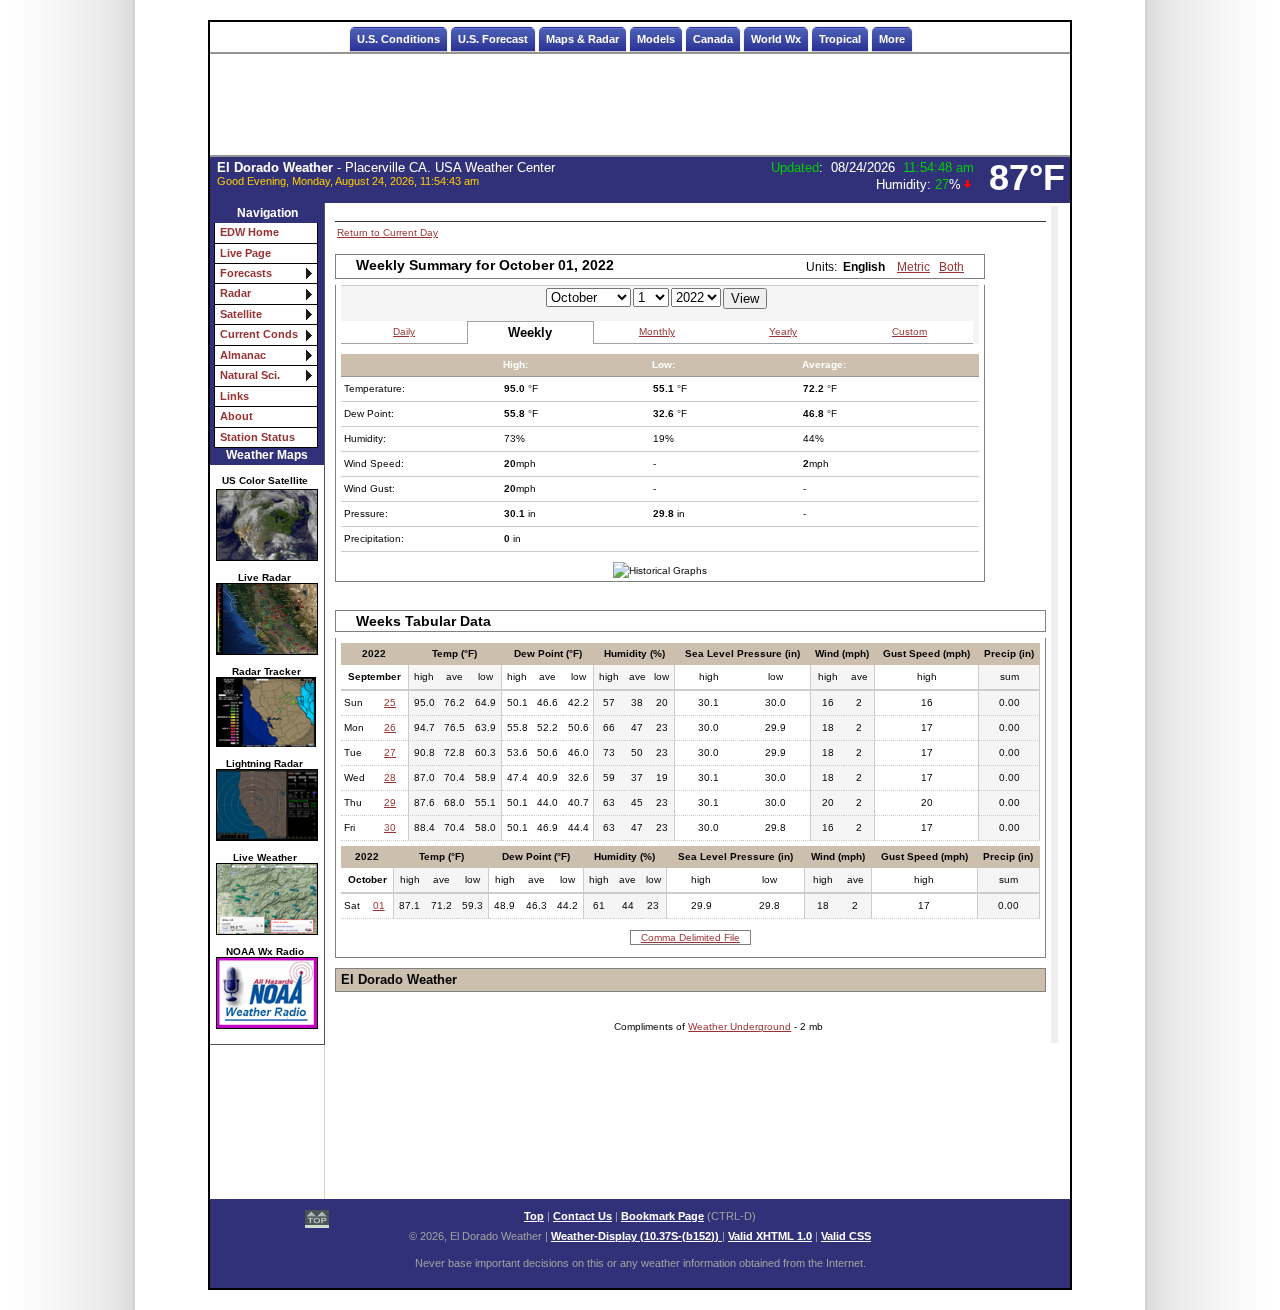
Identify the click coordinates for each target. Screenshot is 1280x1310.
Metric (913, 267)
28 (390, 777)
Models (656, 39)
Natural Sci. (250, 375)
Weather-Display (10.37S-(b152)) (636, 1236)
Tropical (840, 39)
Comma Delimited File (690, 937)
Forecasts (246, 273)
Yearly (783, 331)
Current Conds (259, 334)
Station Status (257, 437)
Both (951, 267)
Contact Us (582, 1216)
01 (379, 905)
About (236, 416)
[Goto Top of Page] (317, 1221)
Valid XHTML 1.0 (770, 1236)
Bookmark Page (662, 1216)
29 (390, 802)
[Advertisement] (640, 105)
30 (390, 827)
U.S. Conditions (398, 39)
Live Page (245, 253)
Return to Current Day (387, 232)
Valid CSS (846, 1236)
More (892, 39)
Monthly (657, 331)
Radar (235, 293)
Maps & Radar (582, 39)
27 (390, 752)
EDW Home (249, 232)
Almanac (243, 355)
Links (234, 396)
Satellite (241, 314)
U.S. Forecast (493, 39)
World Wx (776, 39)
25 (390, 702)
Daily (404, 331)
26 (390, 727)
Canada (713, 39)
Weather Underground (739, 1026)
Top (534, 1216)
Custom (909, 331)
